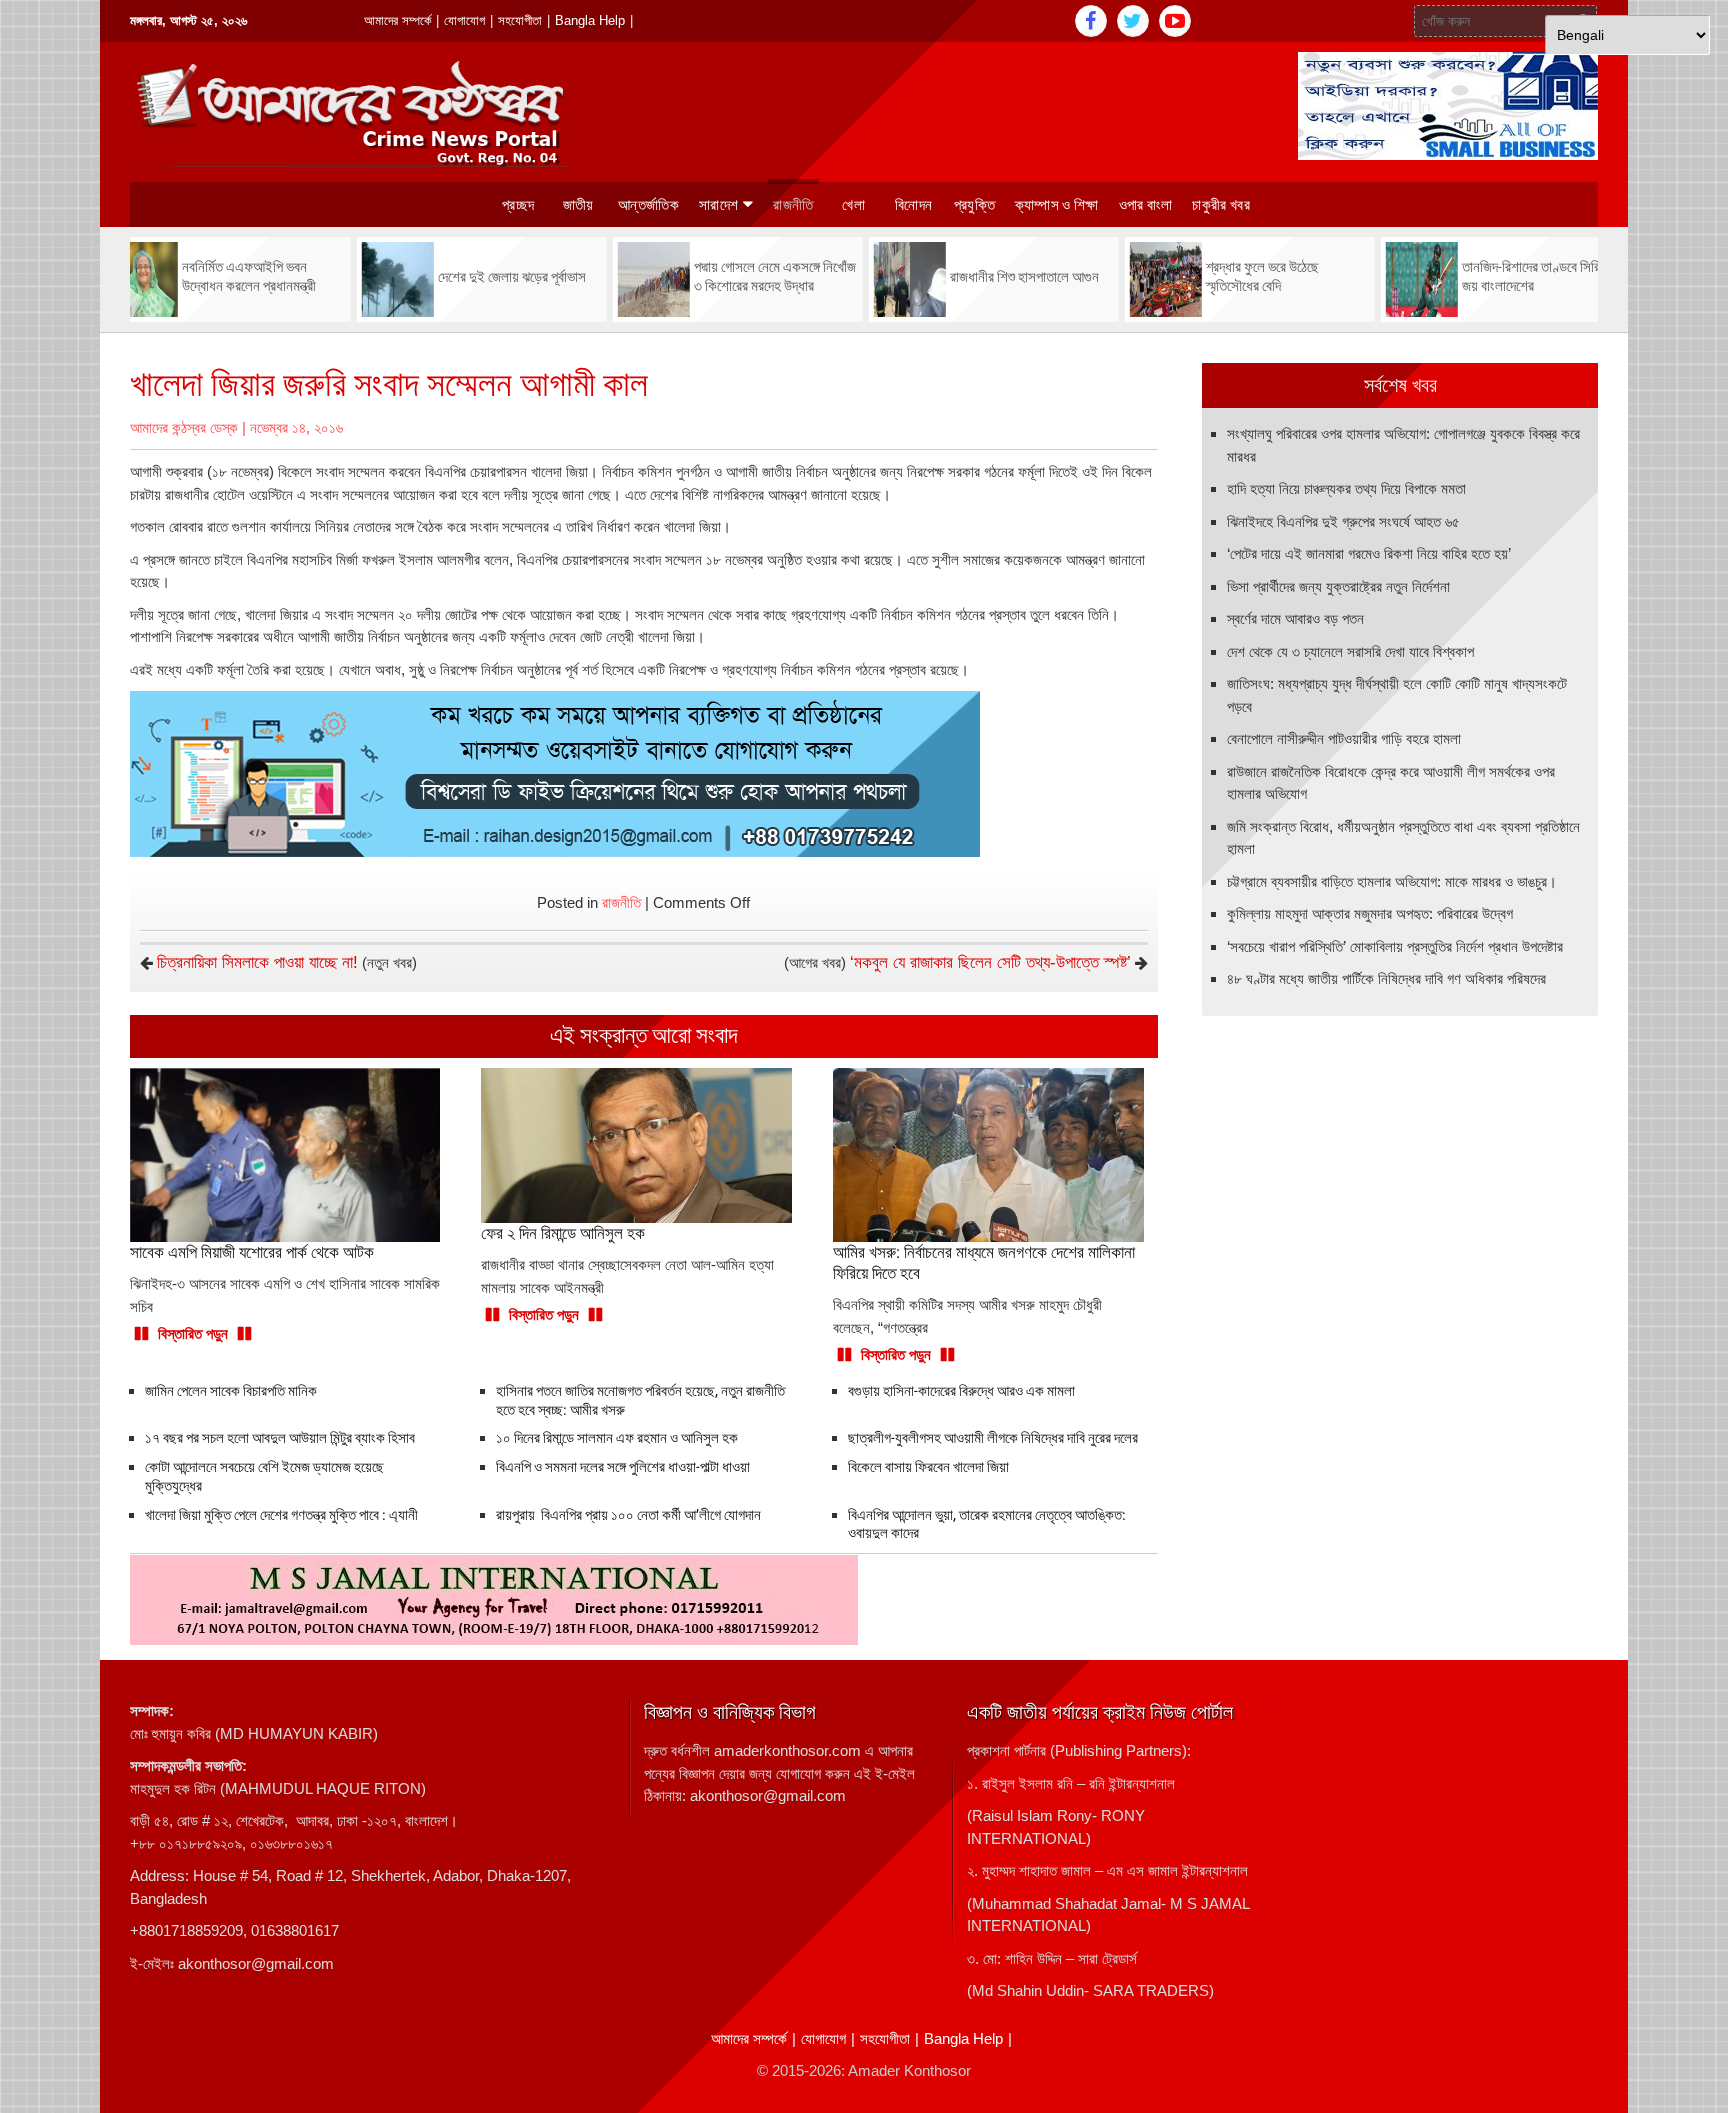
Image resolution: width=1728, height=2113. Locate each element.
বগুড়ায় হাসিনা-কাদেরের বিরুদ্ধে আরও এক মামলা (961, 1391)
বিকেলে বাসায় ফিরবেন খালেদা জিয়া (928, 1467)
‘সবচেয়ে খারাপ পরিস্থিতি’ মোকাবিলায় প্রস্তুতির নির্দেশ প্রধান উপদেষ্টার (1395, 946)
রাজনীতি (793, 205)
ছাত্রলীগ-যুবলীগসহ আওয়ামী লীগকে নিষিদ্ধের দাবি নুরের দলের (993, 1438)
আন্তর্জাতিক (648, 205)
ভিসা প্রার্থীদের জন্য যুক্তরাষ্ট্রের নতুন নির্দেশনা (1338, 586)
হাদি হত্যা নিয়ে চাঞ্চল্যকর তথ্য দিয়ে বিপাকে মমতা (1346, 488)
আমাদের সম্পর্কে (397, 20)
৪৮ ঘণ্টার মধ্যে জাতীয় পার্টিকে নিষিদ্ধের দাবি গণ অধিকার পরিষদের (1386, 978)
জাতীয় (578, 205)
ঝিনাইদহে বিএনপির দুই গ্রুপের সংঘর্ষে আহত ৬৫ (1343, 521)
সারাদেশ (718, 205)
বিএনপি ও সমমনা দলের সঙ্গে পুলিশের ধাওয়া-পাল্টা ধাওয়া (623, 1467)
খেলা (853, 205)
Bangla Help (590, 20)
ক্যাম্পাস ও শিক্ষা (1057, 205)
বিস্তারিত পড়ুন (193, 1333)
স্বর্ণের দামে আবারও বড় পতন (1295, 618)
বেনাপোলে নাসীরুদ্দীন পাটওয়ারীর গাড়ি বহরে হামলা (1344, 738)
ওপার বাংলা (1146, 205)
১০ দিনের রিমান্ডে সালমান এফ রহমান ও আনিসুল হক (617, 1438)
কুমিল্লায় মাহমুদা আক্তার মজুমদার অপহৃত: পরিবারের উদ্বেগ (1370, 913)
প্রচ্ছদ (518, 205)
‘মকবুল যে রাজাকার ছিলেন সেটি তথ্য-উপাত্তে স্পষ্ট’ (990, 962)
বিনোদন (913, 205)
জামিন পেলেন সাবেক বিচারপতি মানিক (231, 1391)
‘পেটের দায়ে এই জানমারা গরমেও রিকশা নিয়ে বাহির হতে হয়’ (1369, 553)
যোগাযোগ (464, 20)
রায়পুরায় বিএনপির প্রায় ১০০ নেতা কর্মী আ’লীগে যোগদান (628, 1515)
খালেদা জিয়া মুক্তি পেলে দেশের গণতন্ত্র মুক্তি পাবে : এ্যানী (281, 1515)
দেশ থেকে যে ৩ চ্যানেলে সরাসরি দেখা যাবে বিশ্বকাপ (1350, 651)
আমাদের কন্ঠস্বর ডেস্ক (184, 427)
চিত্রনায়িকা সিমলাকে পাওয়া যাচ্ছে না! (257, 962)
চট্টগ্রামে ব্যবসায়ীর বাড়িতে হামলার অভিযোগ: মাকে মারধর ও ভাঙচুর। (1392, 881)
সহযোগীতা (520, 20)
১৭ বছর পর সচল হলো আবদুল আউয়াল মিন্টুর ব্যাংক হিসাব (280, 1438)
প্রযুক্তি (974, 205)
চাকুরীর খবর (1220, 205)
